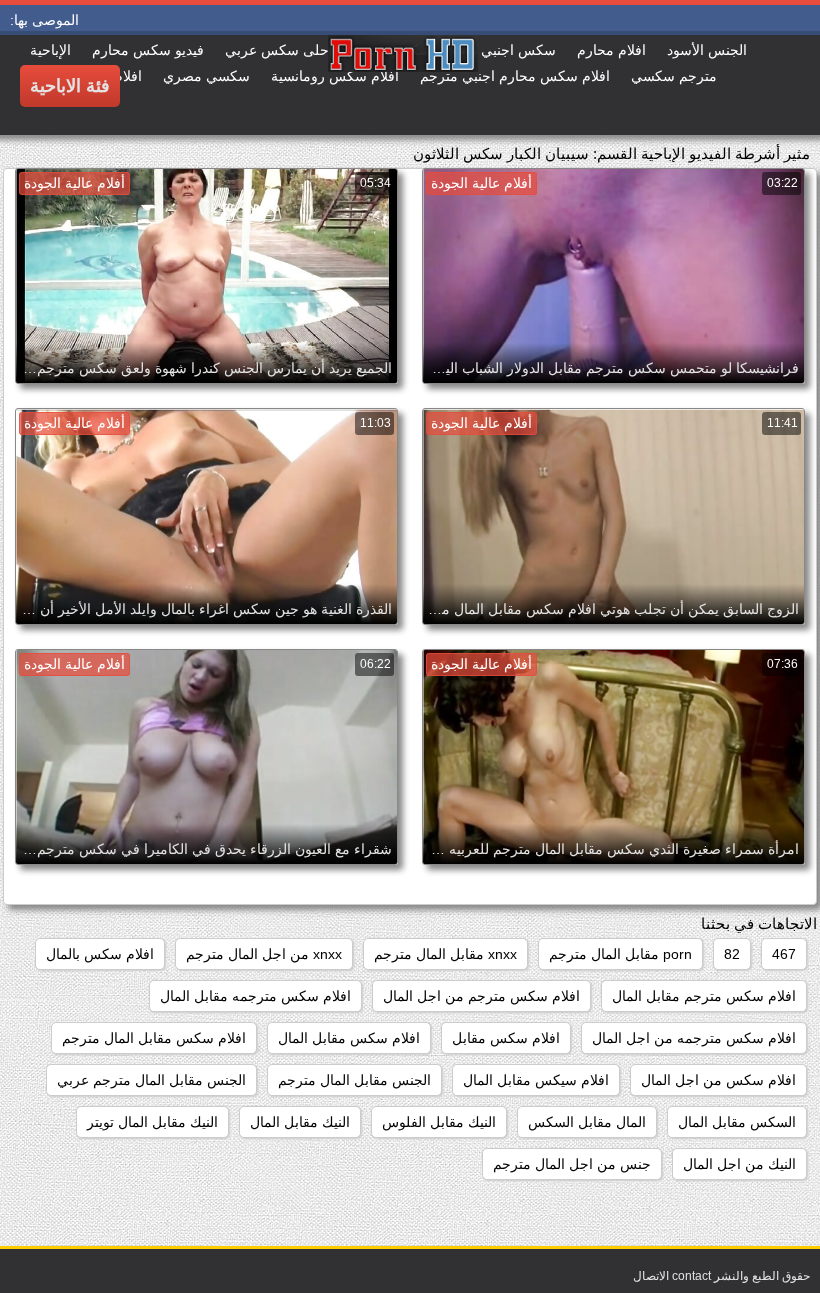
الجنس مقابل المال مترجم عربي (151, 1080)
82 (732, 954)
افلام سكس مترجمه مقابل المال (255, 996)
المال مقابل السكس (587, 1122)
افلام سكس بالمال (100, 954)
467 (784, 954)
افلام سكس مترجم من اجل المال (481, 996)
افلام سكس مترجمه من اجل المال (694, 1038)
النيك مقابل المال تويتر (152, 1122)
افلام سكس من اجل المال (718, 1080)
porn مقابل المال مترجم (620, 954)
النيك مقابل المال (300, 1122)
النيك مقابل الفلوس (439, 1122)
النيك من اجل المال (739, 1164)
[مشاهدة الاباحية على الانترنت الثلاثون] (328, 85)
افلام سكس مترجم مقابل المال (704, 996)
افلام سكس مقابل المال (349, 1038)
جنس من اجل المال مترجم (572, 1164)
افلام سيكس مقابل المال (536, 1080)
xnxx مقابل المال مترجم (445, 954)
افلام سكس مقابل (506, 1038)
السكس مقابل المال (737, 1122)
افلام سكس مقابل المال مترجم (154, 1038)
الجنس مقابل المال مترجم (354, 1080)
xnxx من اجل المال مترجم (264, 954)
